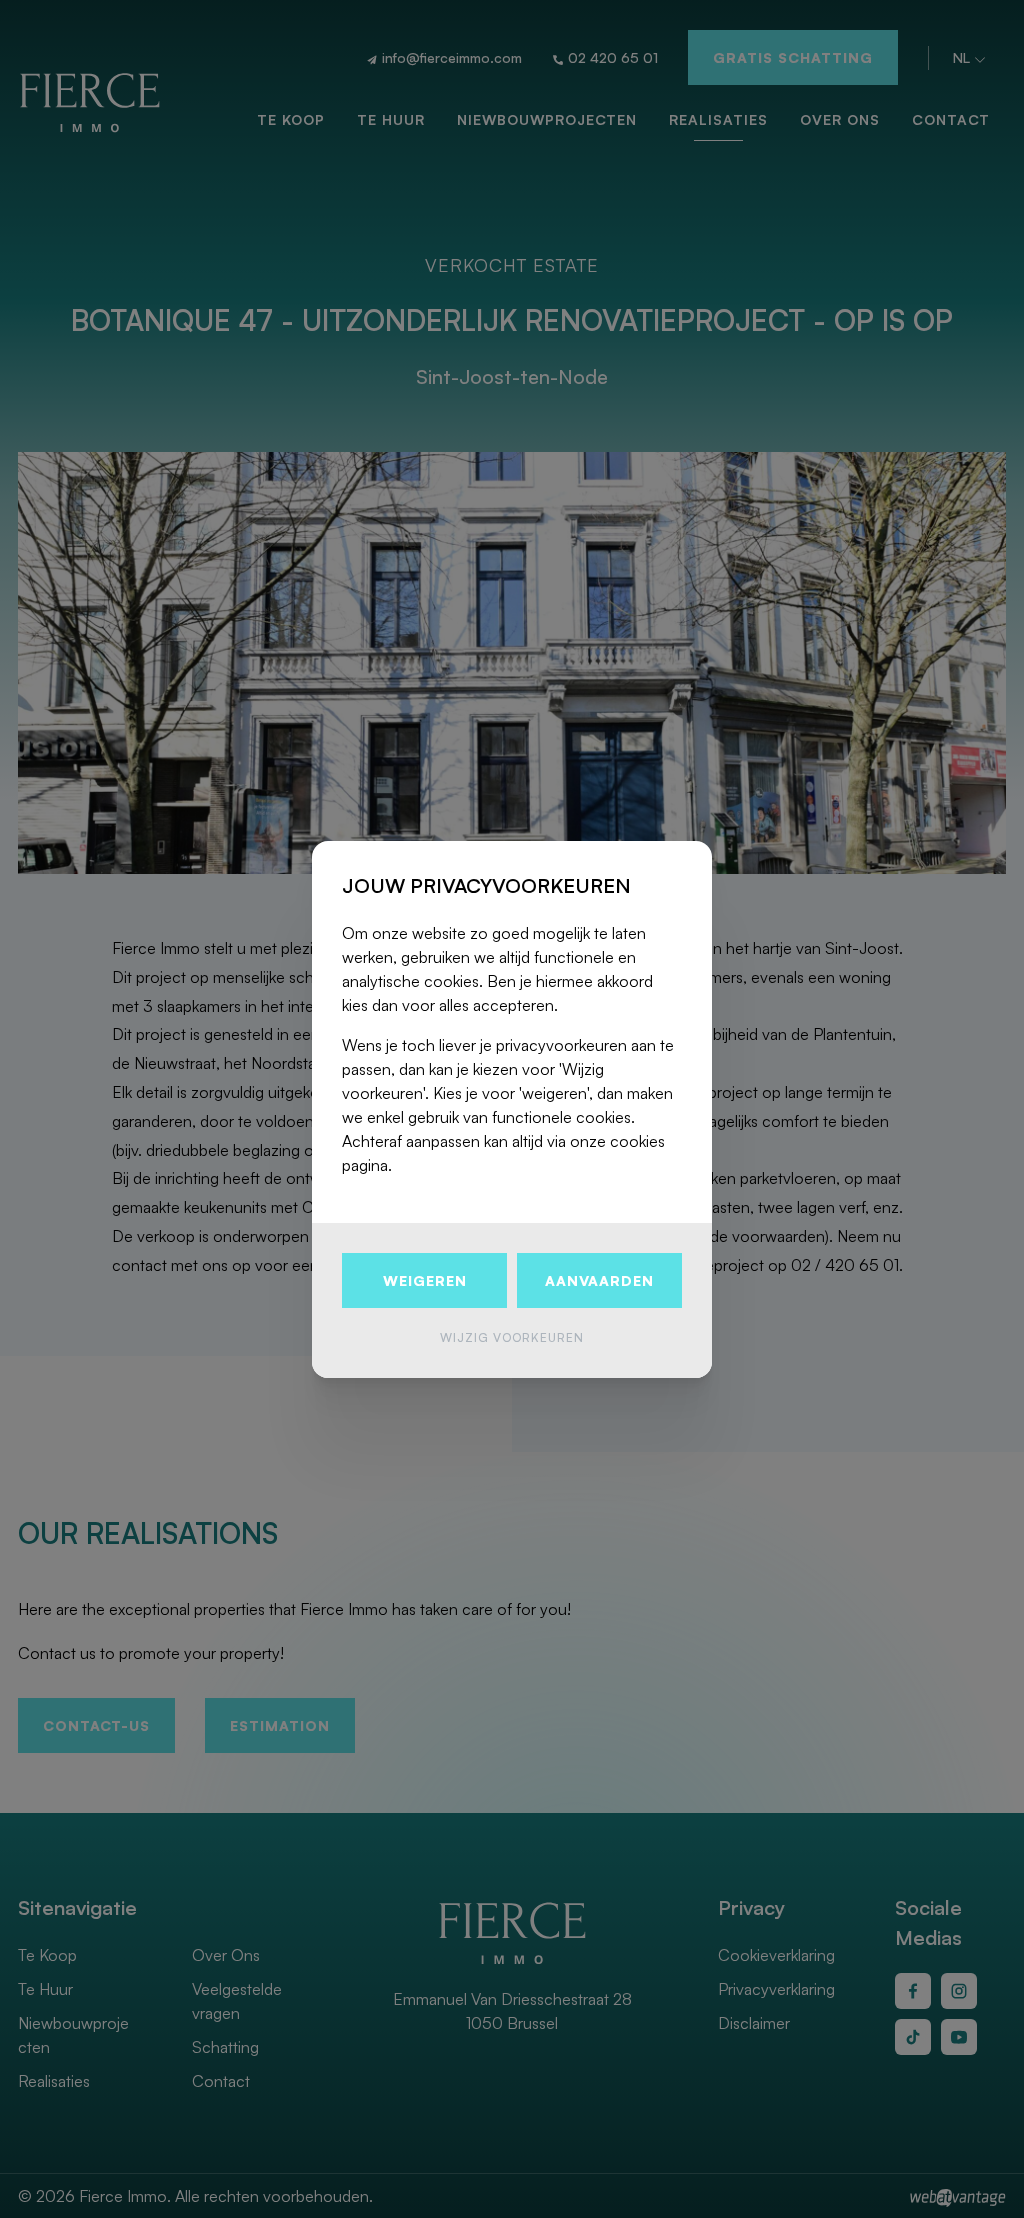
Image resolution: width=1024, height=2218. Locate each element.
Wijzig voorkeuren (512, 1337)
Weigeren (425, 1280)
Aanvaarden (599, 1280)
